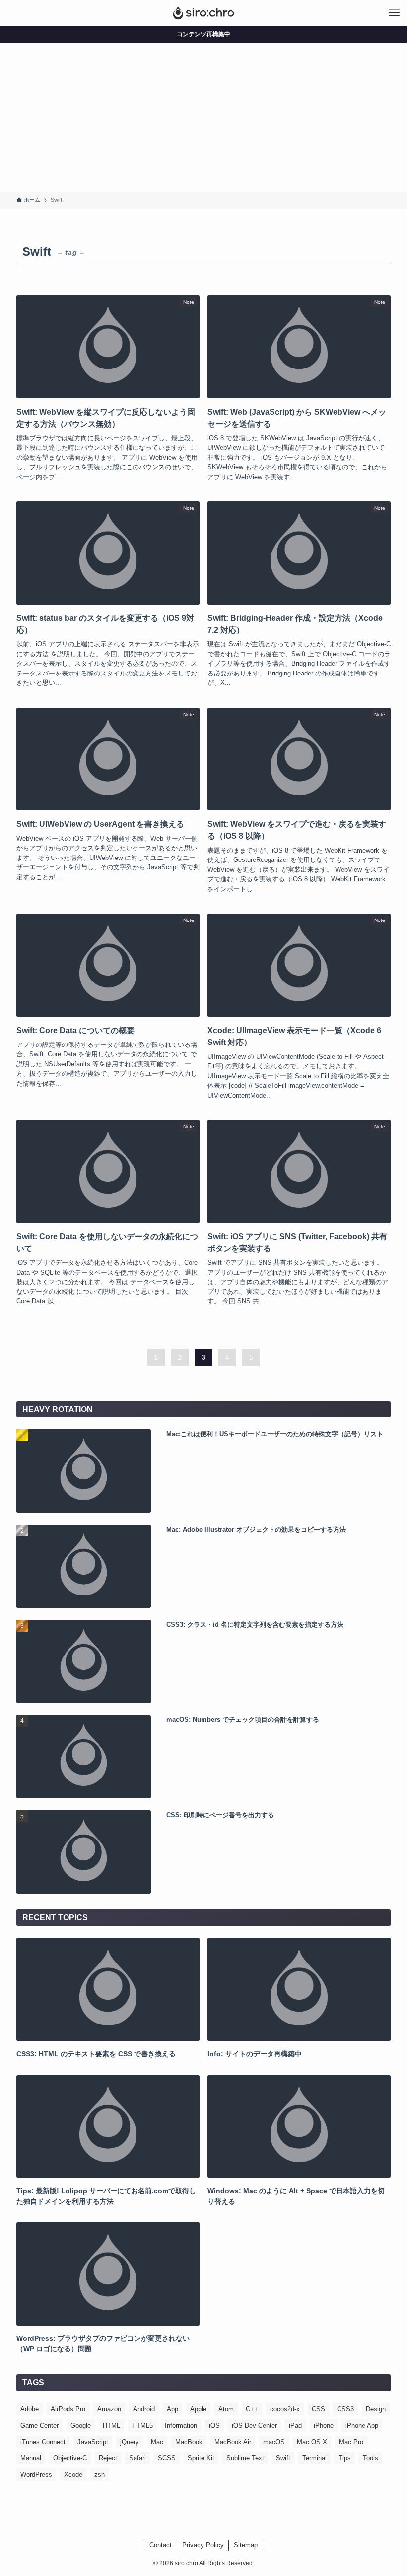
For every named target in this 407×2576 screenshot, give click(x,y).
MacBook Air (233, 2442)
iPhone (324, 2425)
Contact (161, 2545)
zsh (100, 2475)
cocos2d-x (285, 2409)
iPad (295, 2425)
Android (144, 2409)
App (172, 2409)
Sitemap (246, 2545)
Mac (157, 2442)
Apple (198, 2409)
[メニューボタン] (394, 13)
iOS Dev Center (254, 2425)
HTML (111, 2425)
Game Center (39, 2425)
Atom (226, 2409)
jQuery (130, 2442)
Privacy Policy (203, 2545)
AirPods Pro (68, 2409)
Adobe (30, 2409)
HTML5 (142, 2425)
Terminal (314, 2458)
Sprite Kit (201, 2458)
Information (181, 2425)
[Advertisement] (203, 118)
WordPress (36, 2475)
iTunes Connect (43, 2442)
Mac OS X (312, 2442)
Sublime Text (245, 2458)
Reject (108, 2458)
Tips (345, 2458)
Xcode (73, 2475)
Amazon (109, 2409)
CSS (318, 2409)
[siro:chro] (203, 13)
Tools (371, 2458)
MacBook (189, 2442)
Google (81, 2425)
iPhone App (362, 2425)
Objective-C (70, 2458)
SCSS (167, 2458)
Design (376, 2409)
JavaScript (93, 2442)
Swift (283, 2458)
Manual (31, 2458)
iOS (214, 2425)
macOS (274, 2442)
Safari (137, 2458)
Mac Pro (351, 2442)
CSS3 (345, 2409)
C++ (252, 2409)
